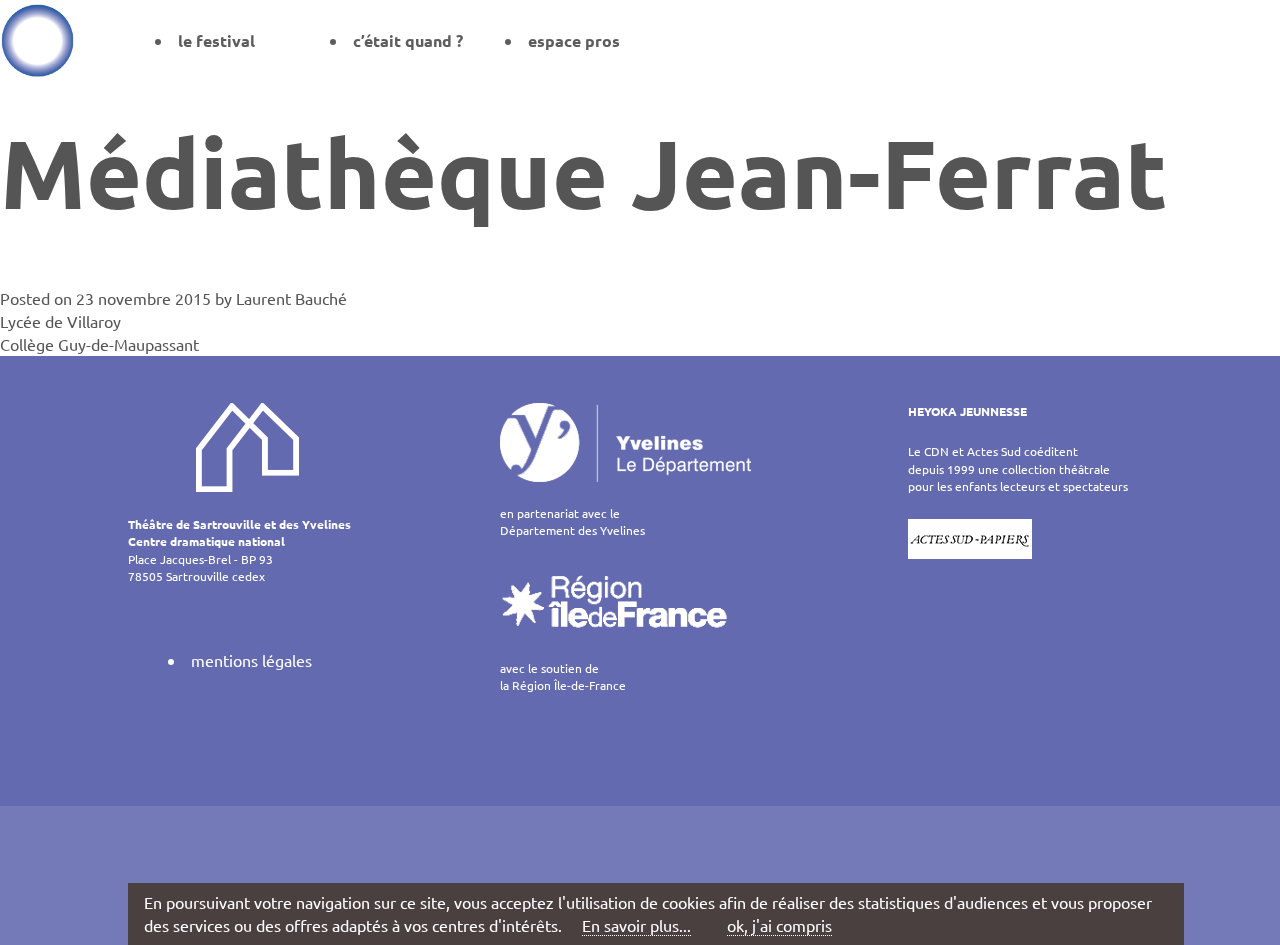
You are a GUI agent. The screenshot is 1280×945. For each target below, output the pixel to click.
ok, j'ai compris (779, 925)
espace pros (574, 40)
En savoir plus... (636, 925)
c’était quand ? (408, 40)
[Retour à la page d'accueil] (37, 40)
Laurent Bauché (291, 298)
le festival (216, 40)
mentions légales (251, 660)
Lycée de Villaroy (60, 321)
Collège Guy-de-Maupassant (99, 344)
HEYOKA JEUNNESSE (967, 411)
